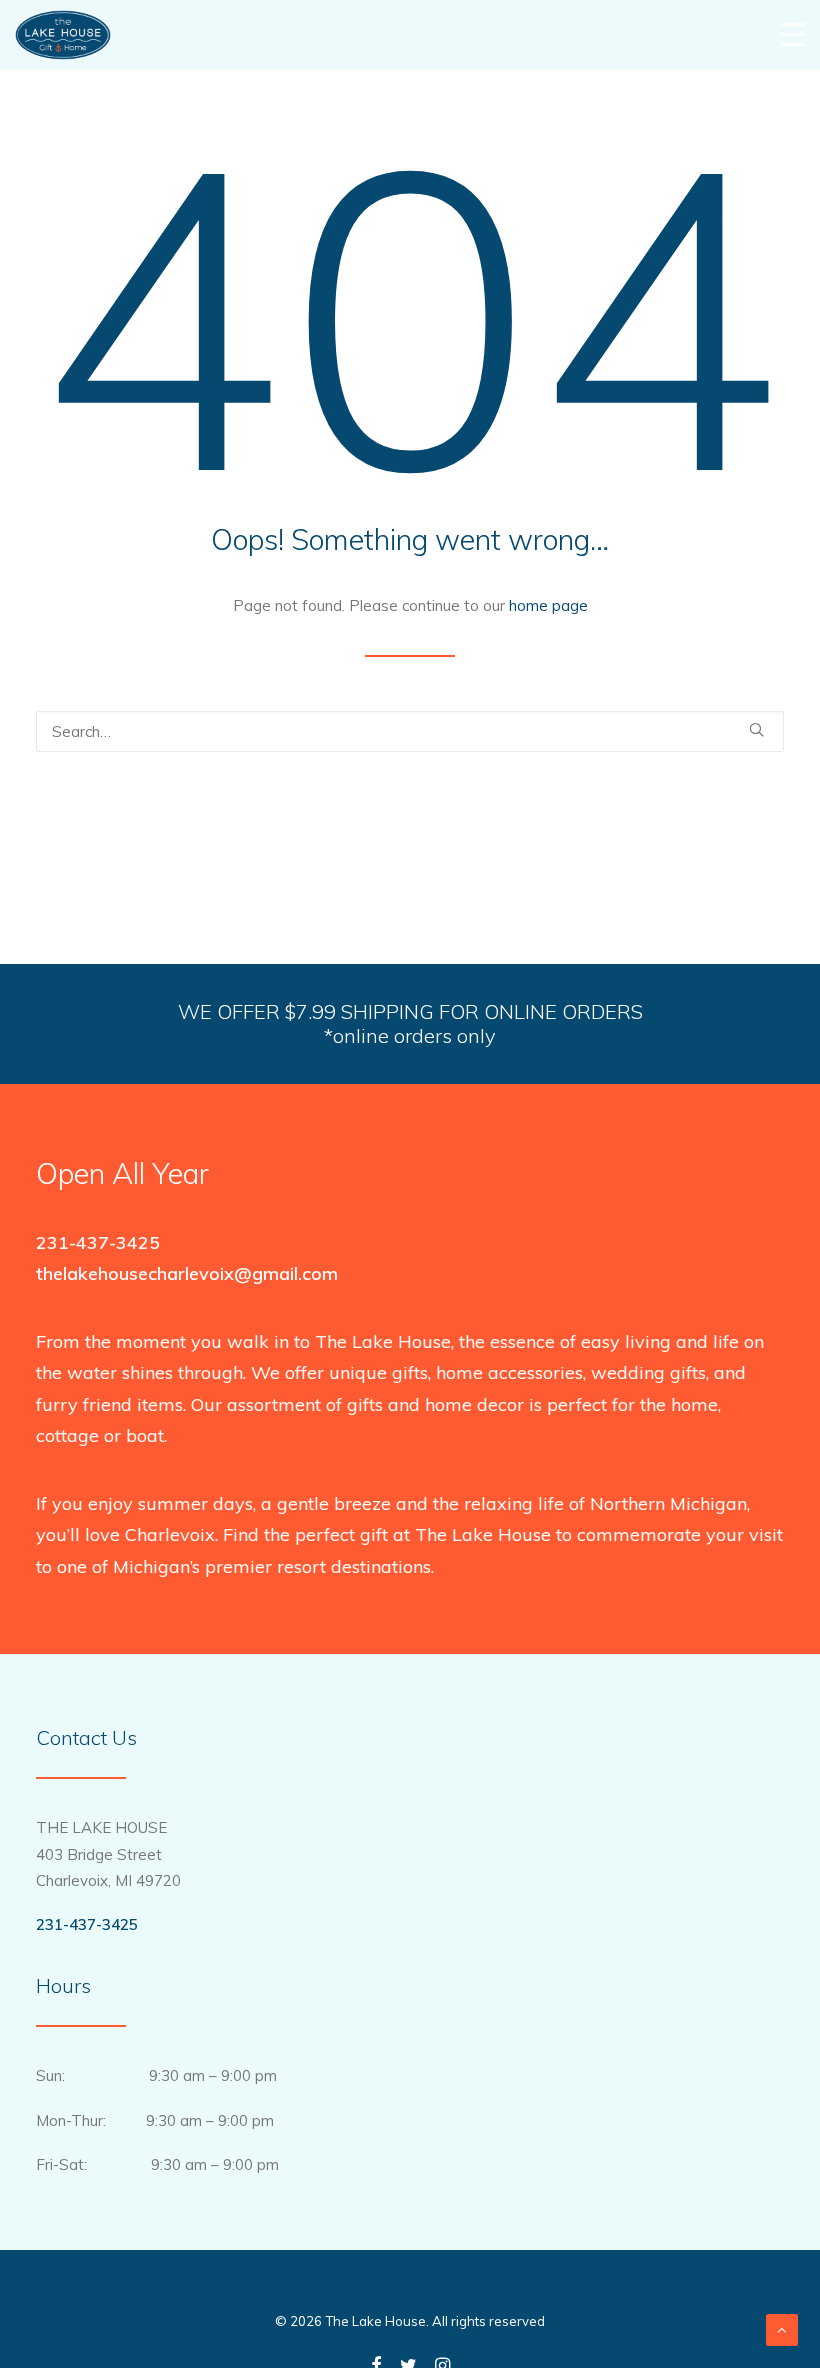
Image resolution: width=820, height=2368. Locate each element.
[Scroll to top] (782, 2328)
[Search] (410, 731)
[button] (756, 729)
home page (548, 605)
